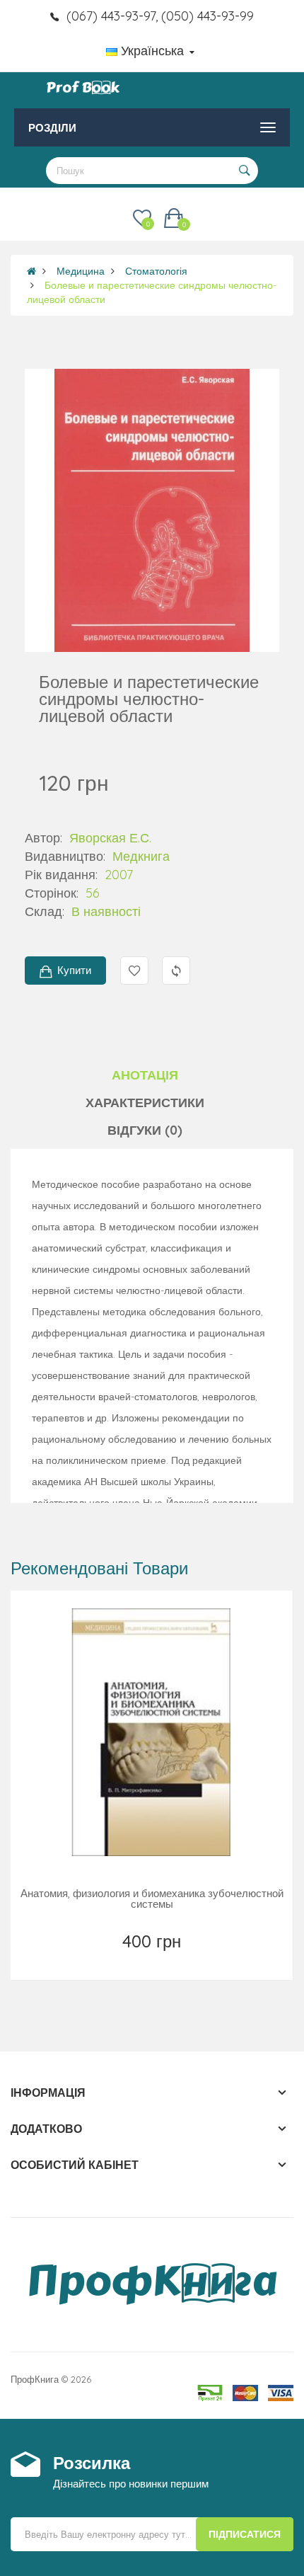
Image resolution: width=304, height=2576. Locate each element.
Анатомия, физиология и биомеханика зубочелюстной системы (152, 1899)
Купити (74, 970)
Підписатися (245, 2534)
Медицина (81, 271)
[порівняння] (184, 1959)
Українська (152, 51)
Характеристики (145, 1103)
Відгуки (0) (145, 1130)
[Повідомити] (153, 1959)
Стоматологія (156, 271)
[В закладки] (121, 1959)
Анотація (145, 1075)
